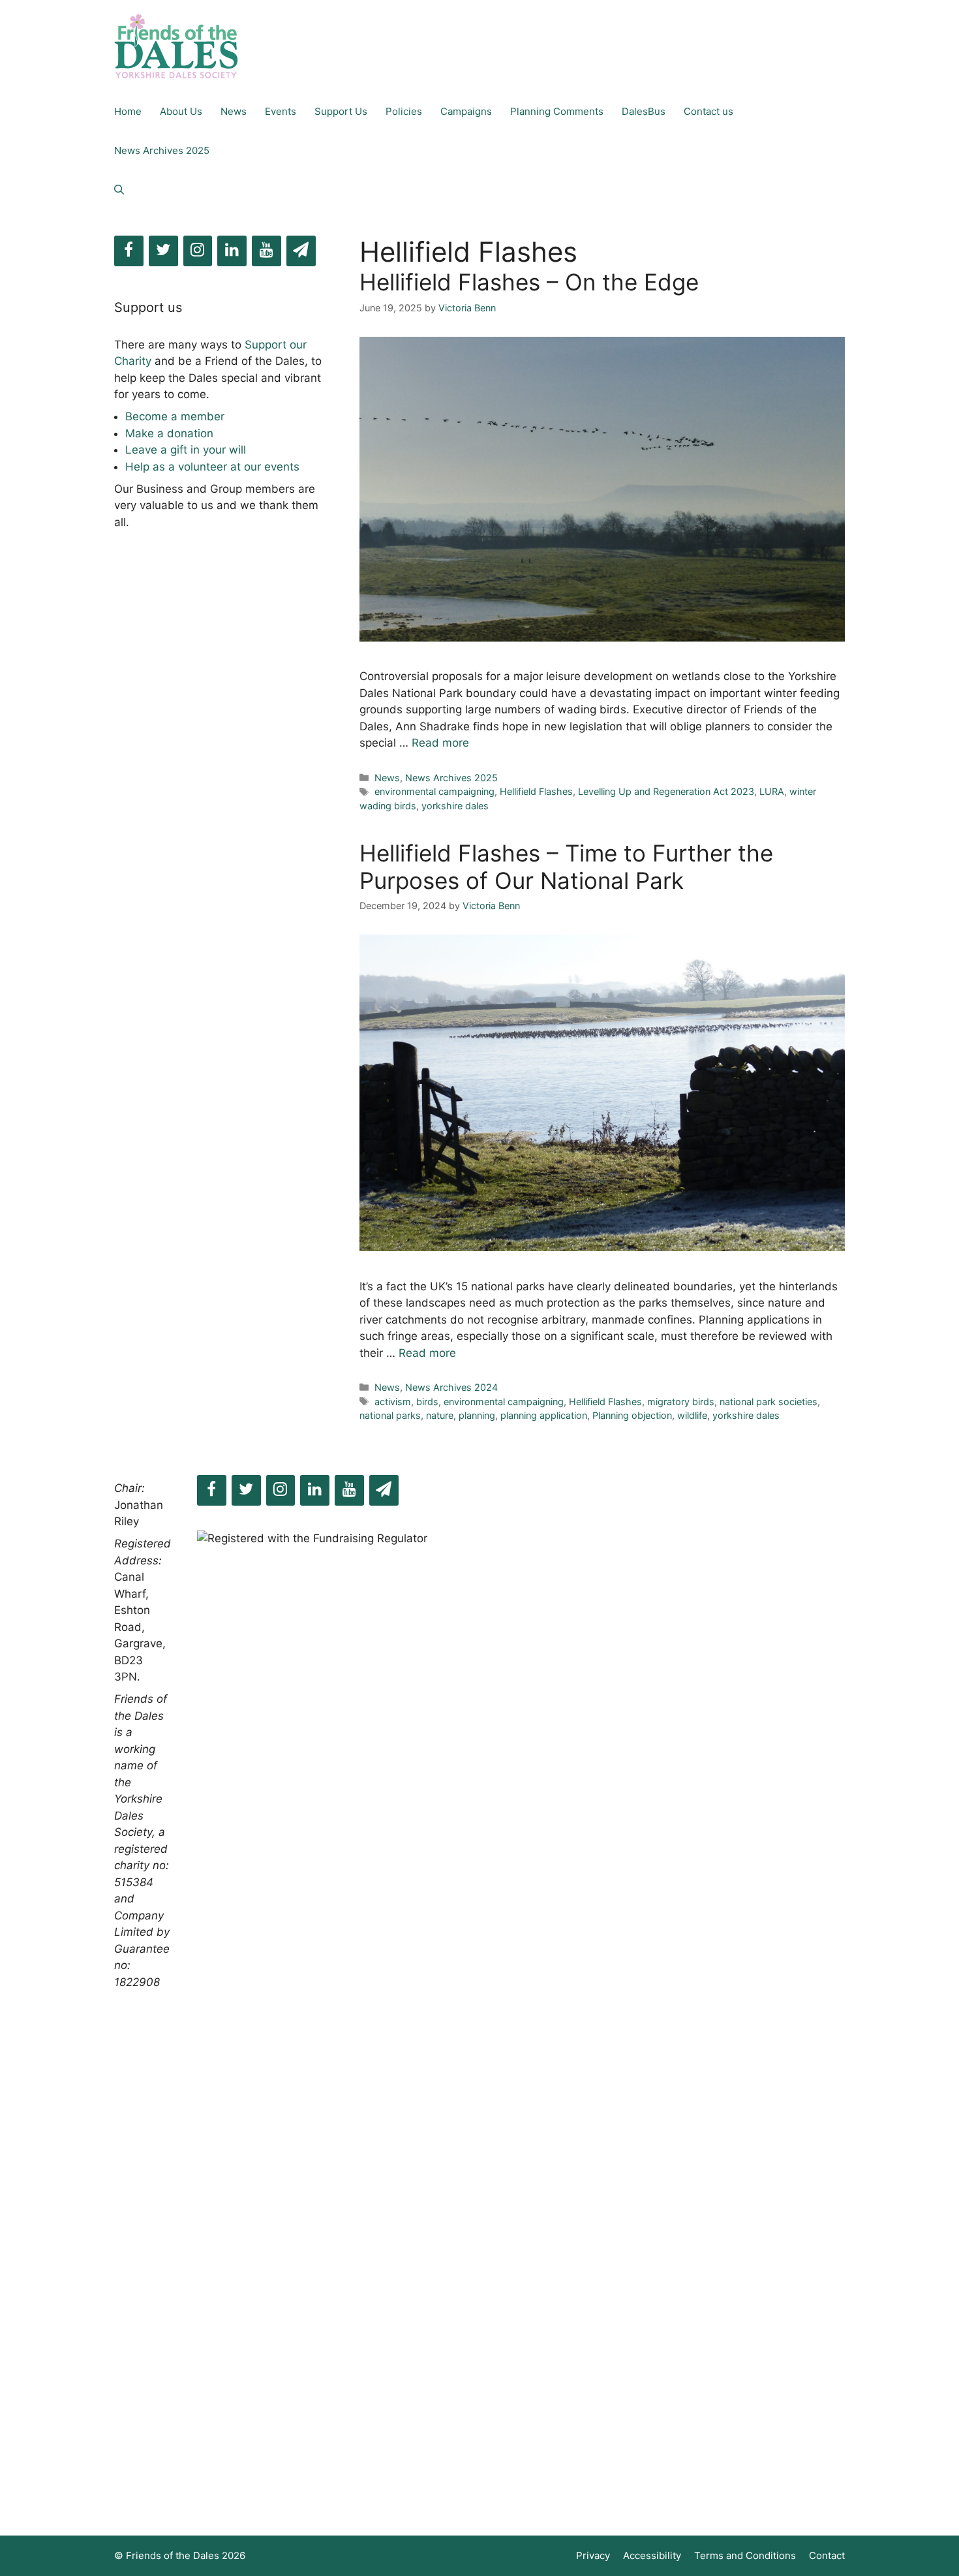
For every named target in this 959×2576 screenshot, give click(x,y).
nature (440, 1415)
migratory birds (681, 1402)
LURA (772, 791)
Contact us (708, 111)
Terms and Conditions (745, 2555)
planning (477, 1415)
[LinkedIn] (232, 251)
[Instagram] (198, 251)
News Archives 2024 (451, 1387)
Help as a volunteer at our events (212, 467)
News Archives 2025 (162, 150)
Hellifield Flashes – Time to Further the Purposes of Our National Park (566, 867)
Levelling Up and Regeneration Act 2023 (666, 791)
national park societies (769, 1402)
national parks (390, 1415)
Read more (440, 743)
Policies (404, 111)
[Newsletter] (301, 251)
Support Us (341, 111)
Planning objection (632, 1415)
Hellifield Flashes (536, 791)
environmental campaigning (434, 791)
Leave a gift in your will (186, 450)
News (234, 111)
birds (427, 1402)
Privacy (593, 2555)
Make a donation (169, 433)
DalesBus (644, 111)
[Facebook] (129, 251)
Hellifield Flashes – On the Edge (529, 282)
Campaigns (466, 111)
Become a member (175, 416)
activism (393, 1402)
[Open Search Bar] (119, 190)
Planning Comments (557, 111)
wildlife (692, 1415)
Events (281, 111)
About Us (181, 111)
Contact (827, 2555)
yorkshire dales (455, 806)
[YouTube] (266, 251)
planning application (544, 1415)
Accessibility (652, 2555)
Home (128, 111)
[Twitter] (163, 251)
